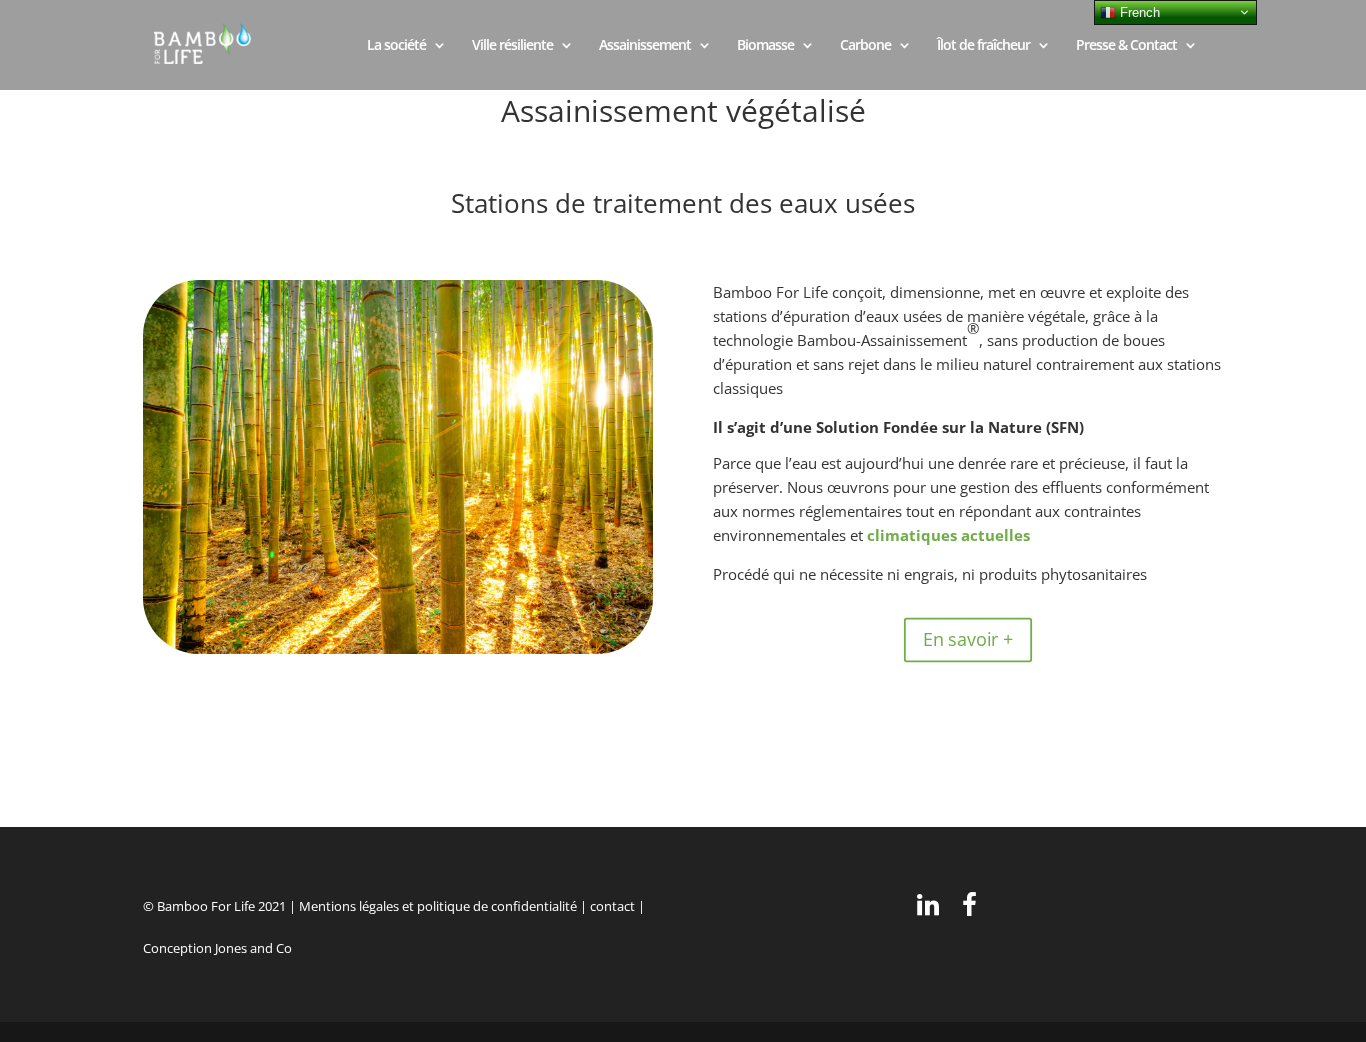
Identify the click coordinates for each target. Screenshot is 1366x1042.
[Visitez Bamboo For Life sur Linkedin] (928, 909)
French (1138, 12)
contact (612, 906)
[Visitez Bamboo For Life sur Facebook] (969, 909)
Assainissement (645, 46)
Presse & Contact (1126, 46)
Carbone (865, 46)
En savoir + (967, 640)
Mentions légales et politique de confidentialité (438, 906)
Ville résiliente (512, 46)
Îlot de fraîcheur (983, 46)
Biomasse (765, 46)
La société (396, 46)
